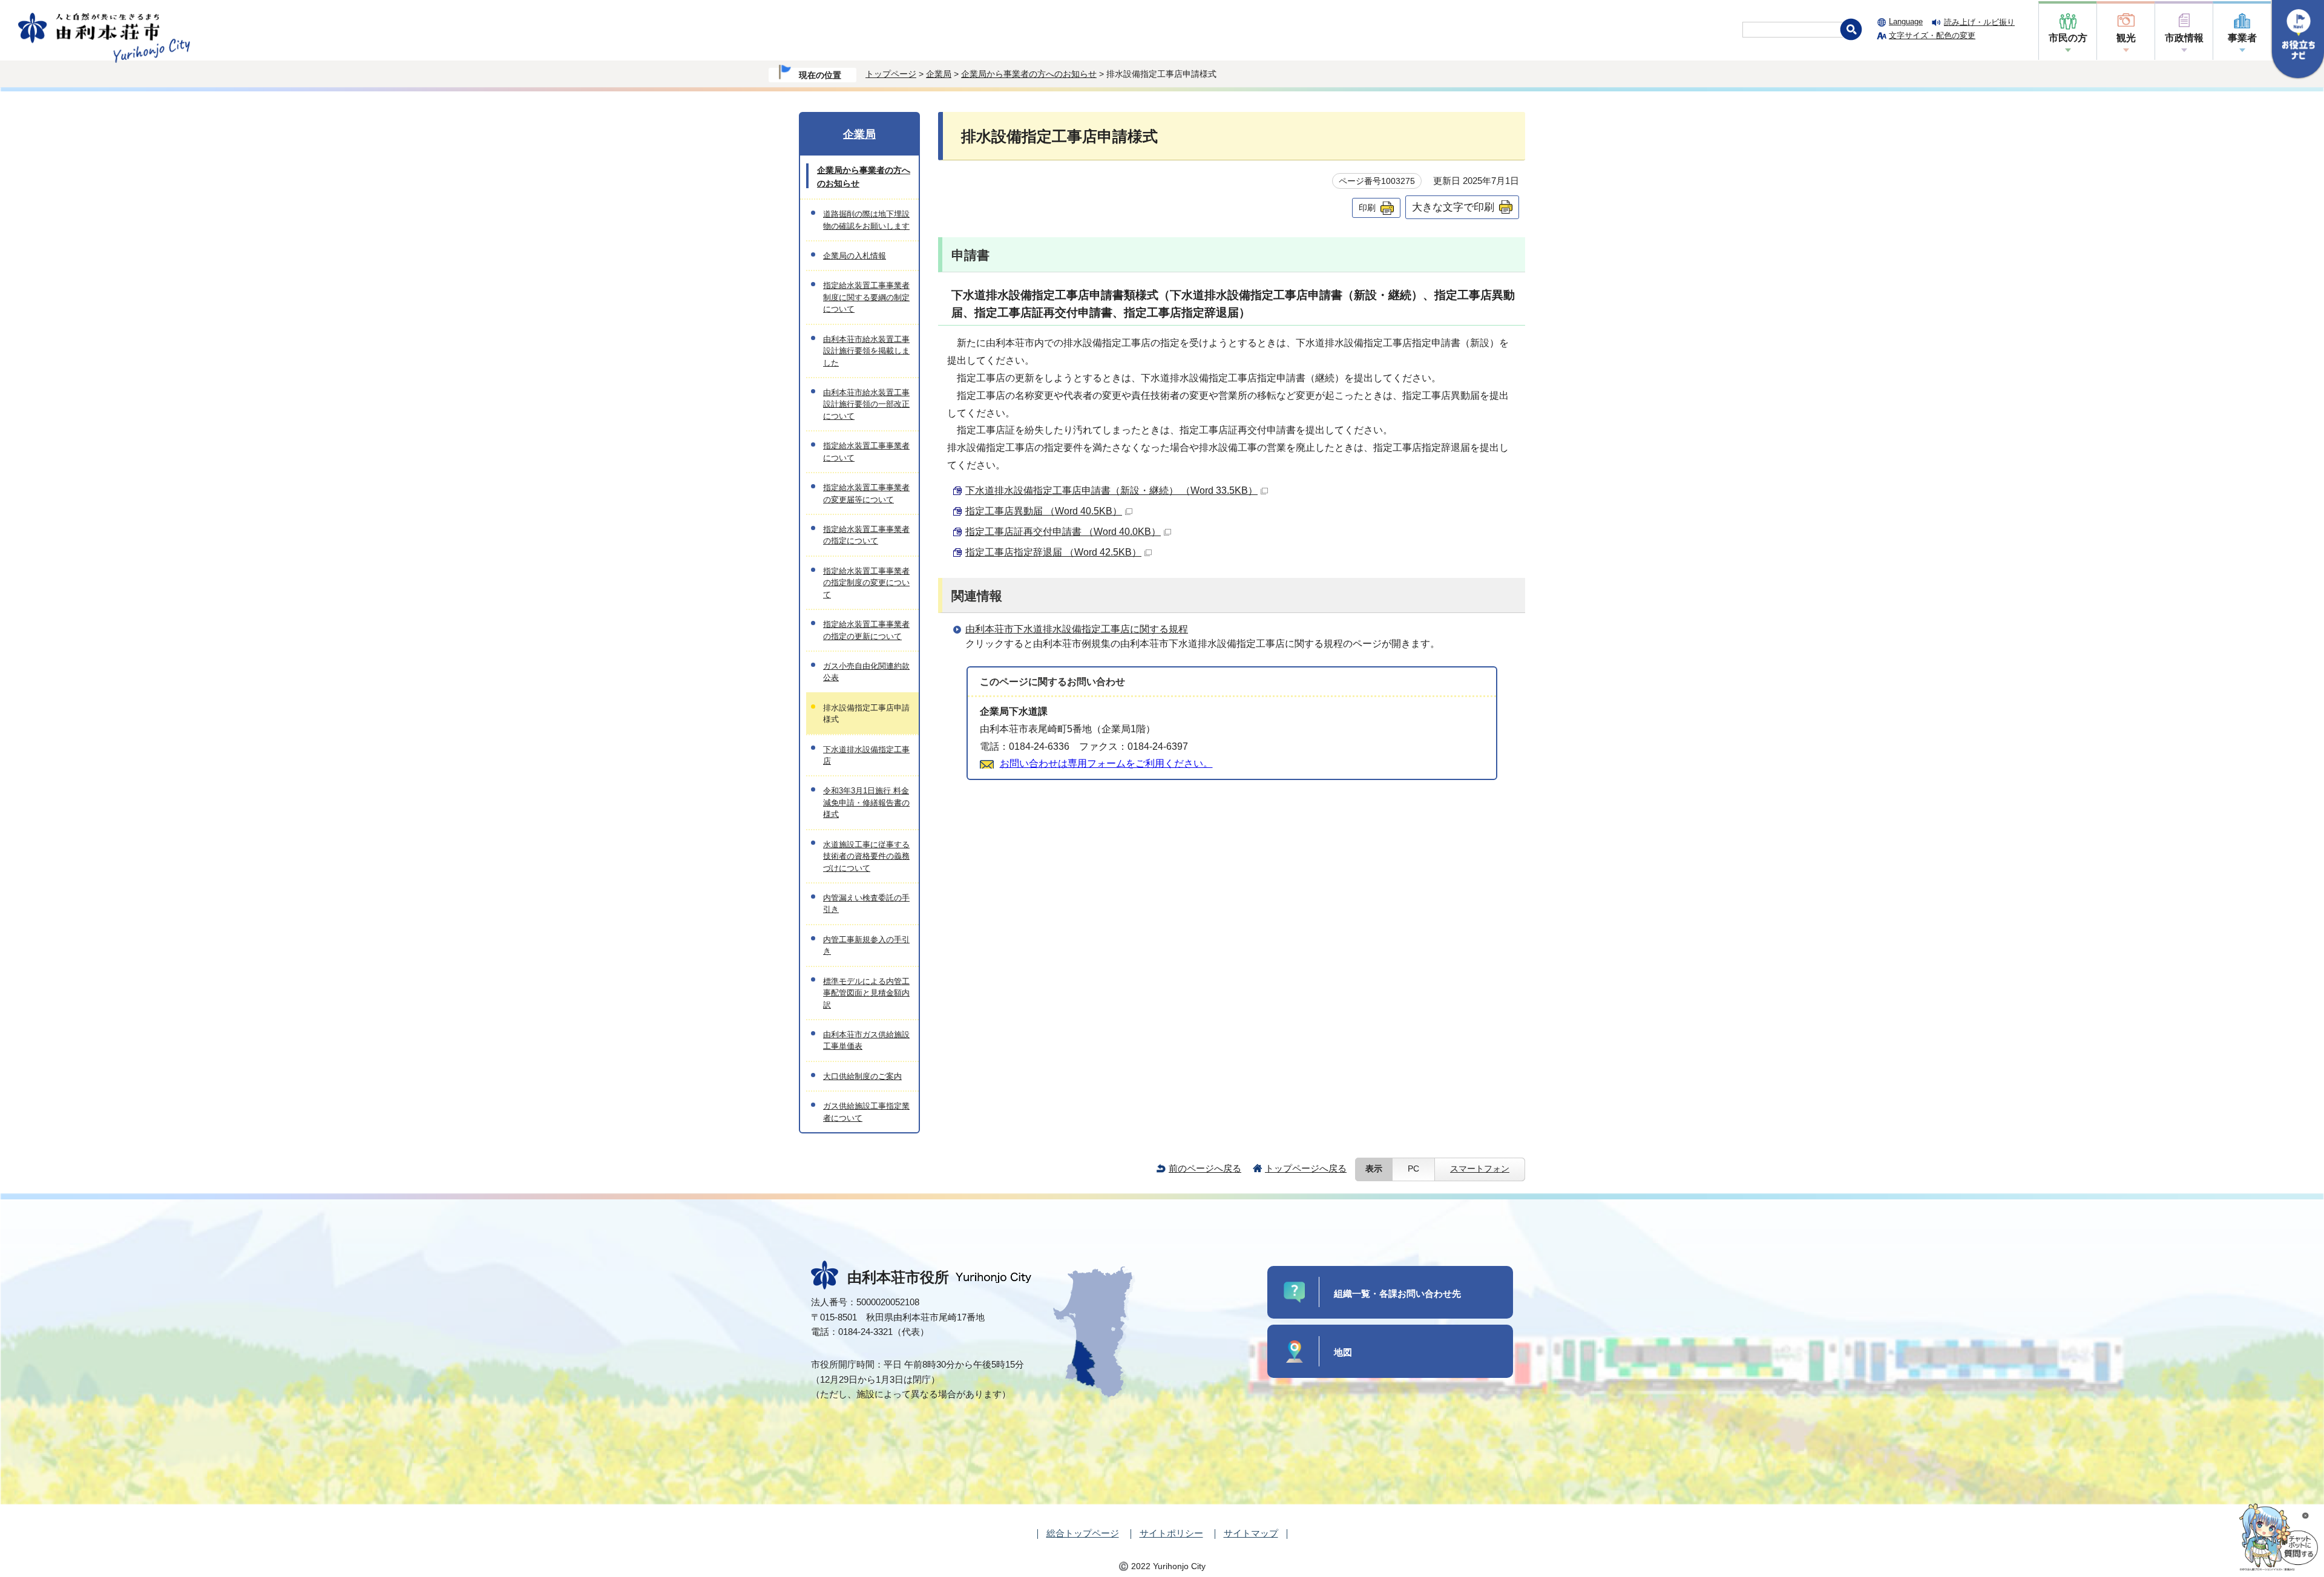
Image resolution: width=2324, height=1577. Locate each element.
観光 (2126, 38)
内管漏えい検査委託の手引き (866, 903)
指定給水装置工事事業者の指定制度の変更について (866, 583)
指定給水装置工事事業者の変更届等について (866, 493)
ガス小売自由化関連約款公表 (866, 672)
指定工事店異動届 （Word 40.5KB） (1044, 511)
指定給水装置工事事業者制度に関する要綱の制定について (866, 297)
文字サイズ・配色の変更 (1932, 35)
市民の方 (2068, 38)
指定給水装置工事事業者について (866, 451)
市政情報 (2184, 38)
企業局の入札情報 (855, 256)
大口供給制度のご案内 (862, 1076)
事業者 (2242, 38)
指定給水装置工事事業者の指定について (866, 535)
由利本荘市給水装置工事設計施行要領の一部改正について (866, 404)
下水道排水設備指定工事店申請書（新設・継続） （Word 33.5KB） (1111, 490)
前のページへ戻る (1205, 1168)
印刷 (1367, 208)
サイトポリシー (1171, 1533)
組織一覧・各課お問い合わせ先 (1397, 1293)
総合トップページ (1083, 1533)
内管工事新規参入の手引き (866, 945)
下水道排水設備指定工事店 (866, 755)
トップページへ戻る (1306, 1168)
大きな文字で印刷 (1453, 207)
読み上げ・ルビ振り (1979, 22)
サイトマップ (1251, 1533)
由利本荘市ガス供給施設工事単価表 (866, 1040)
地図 (1343, 1352)
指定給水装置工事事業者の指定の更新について (866, 630)
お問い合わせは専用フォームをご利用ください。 (1106, 763)
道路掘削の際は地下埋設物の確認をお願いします (866, 220)
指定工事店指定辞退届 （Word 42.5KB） (1053, 552)
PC (1413, 1169)
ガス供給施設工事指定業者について (866, 1112)
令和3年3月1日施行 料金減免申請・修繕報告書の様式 (866, 802)
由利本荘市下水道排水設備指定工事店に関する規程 (1077, 629)
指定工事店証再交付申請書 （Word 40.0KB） (1063, 532)
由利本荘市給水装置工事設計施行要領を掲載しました (866, 351)
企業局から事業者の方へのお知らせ (1029, 74)
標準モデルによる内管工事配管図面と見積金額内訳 (866, 993)
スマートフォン (1480, 1169)
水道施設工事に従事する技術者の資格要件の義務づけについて (866, 856)
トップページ (891, 74)
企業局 (939, 74)
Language (1906, 21)
